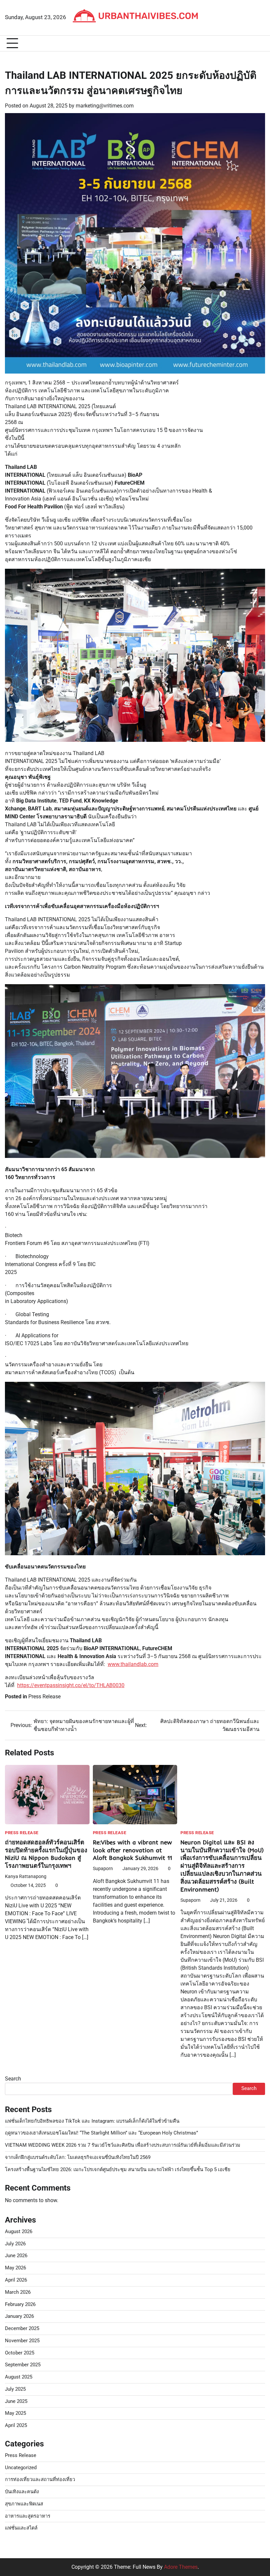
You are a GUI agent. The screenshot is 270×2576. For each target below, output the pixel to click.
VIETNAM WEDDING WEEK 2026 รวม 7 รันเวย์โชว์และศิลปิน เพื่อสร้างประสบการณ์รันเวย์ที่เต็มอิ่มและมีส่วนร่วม (123, 2145)
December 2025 (22, 2329)
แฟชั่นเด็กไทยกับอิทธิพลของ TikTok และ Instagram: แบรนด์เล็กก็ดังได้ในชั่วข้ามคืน (92, 2121)
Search (13, 2079)
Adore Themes (181, 2567)
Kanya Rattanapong (26, 1876)
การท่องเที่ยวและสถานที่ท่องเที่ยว (40, 2480)
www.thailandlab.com (133, 1664)
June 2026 (16, 2256)
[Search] (260, 44)
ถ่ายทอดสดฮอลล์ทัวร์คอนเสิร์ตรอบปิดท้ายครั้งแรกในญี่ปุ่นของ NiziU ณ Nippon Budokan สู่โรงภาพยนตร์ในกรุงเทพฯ (46, 1854)
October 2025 (20, 2353)
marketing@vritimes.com (105, 106)
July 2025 (15, 2389)
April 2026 (16, 2280)
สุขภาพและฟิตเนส (24, 2504)
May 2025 (15, 2413)
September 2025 (23, 2365)
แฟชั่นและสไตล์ (21, 2528)
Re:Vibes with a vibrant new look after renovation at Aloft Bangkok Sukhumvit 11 (132, 1850)
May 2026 (15, 2268)
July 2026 (15, 2244)
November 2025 (22, 2341)
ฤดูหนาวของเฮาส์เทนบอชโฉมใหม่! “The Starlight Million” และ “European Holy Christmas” (101, 2133)
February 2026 (20, 2304)
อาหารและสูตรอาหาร (28, 2516)
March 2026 (18, 2292)
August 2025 (19, 2377)
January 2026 (19, 2316)
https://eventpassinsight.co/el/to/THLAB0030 (71, 1685)
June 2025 (16, 2401)
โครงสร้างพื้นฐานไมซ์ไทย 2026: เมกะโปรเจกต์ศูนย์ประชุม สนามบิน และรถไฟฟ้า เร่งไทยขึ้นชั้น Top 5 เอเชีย (118, 2170)
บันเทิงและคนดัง (22, 2492)
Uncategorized (21, 2468)
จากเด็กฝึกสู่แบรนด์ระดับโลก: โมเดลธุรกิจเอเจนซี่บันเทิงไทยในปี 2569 (78, 2157)
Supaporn (103, 1868)
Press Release (44, 1697)
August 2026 (19, 2232)
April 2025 (16, 2425)
